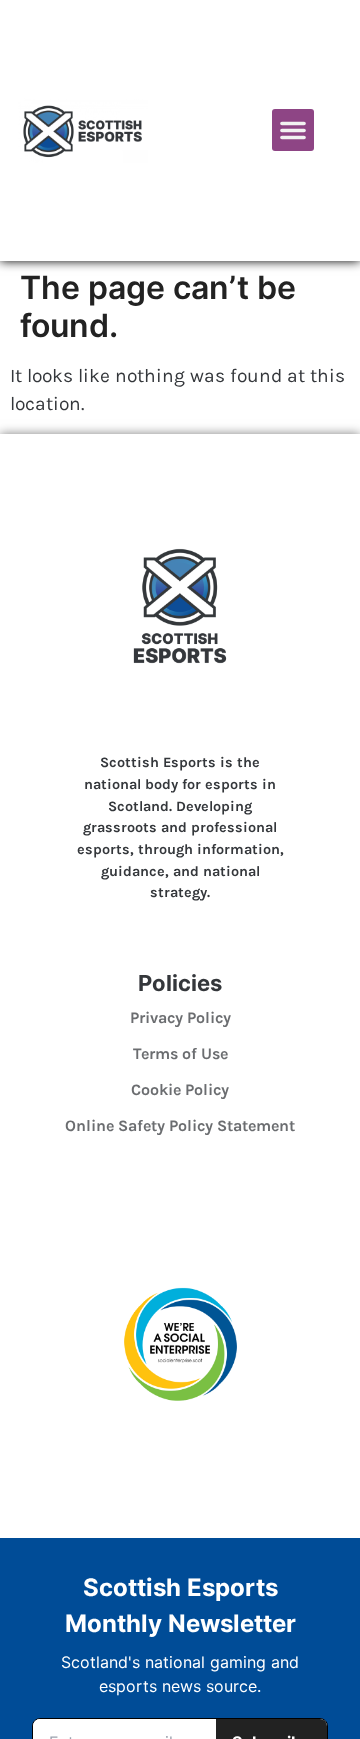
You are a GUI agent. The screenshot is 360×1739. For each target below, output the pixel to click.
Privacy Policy (180, 1017)
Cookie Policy (180, 1089)
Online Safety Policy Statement (180, 1125)
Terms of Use (180, 1053)
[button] (293, 130)
